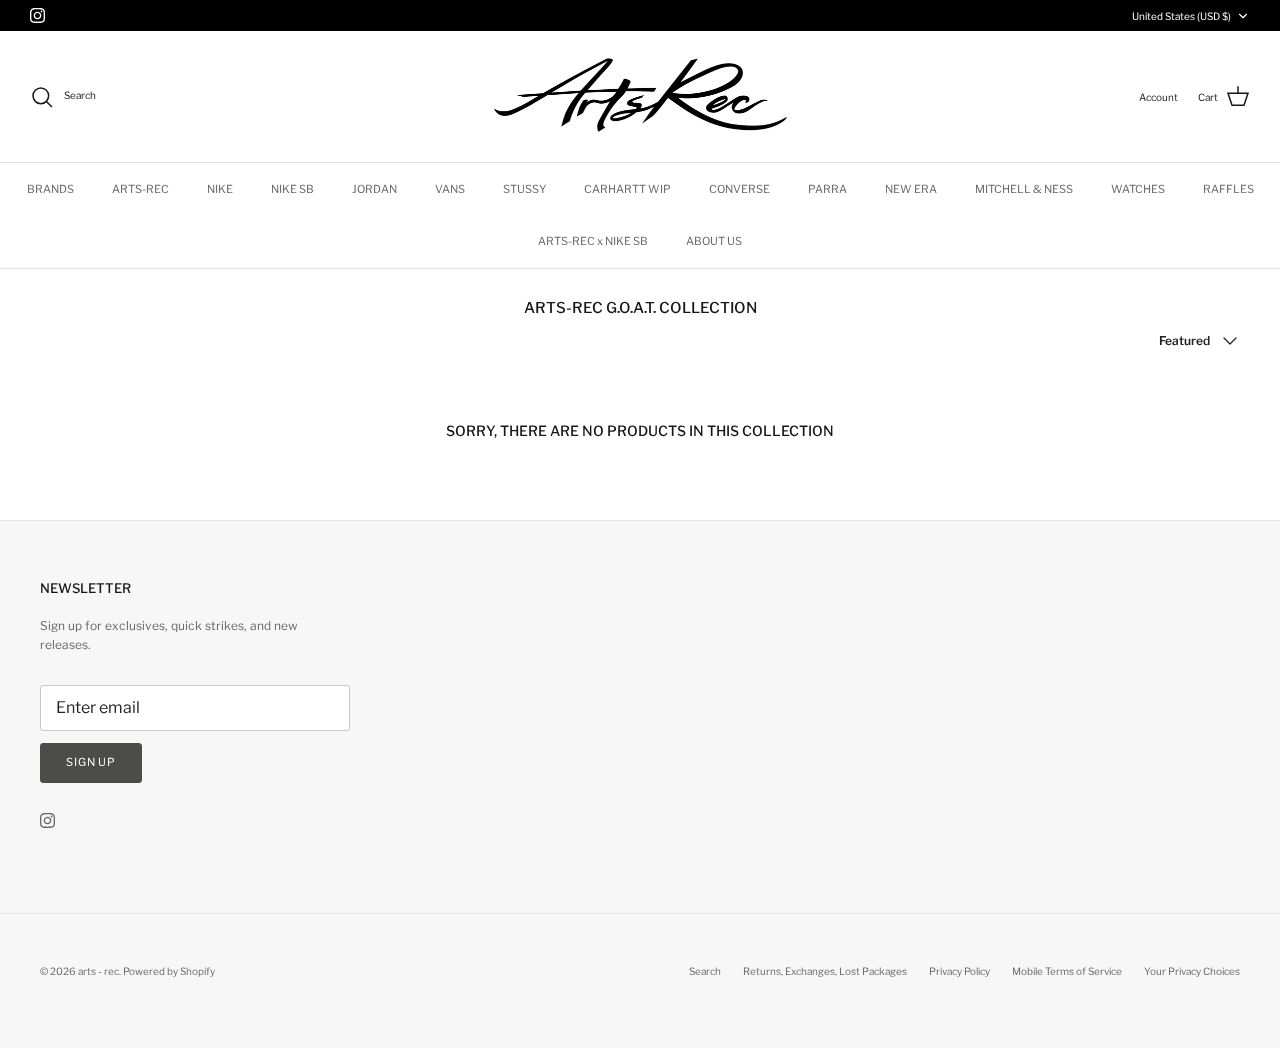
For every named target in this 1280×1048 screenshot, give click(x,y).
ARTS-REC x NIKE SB (593, 241)
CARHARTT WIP (627, 189)
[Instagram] (37, 15)
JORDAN (374, 189)
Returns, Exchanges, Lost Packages (825, 971)
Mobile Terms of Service (1067, 971)
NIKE (220, 189)
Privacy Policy (959, 971)
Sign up (91, 762)
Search (705, 971)
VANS (450, 189)
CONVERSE (739, 189)
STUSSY (524, 189)
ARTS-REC (140, 189)
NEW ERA (911, 189)
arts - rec (98, 971)
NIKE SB (292, 189)
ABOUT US (714, 241)
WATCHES (1138, 189)
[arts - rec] (640, 96)
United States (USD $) (1181, 16)
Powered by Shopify (169, 971)
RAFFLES (1228, 189)
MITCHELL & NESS (1024, 189)
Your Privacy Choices (1192, 971)
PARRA (827, 189)
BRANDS (50, 189)
